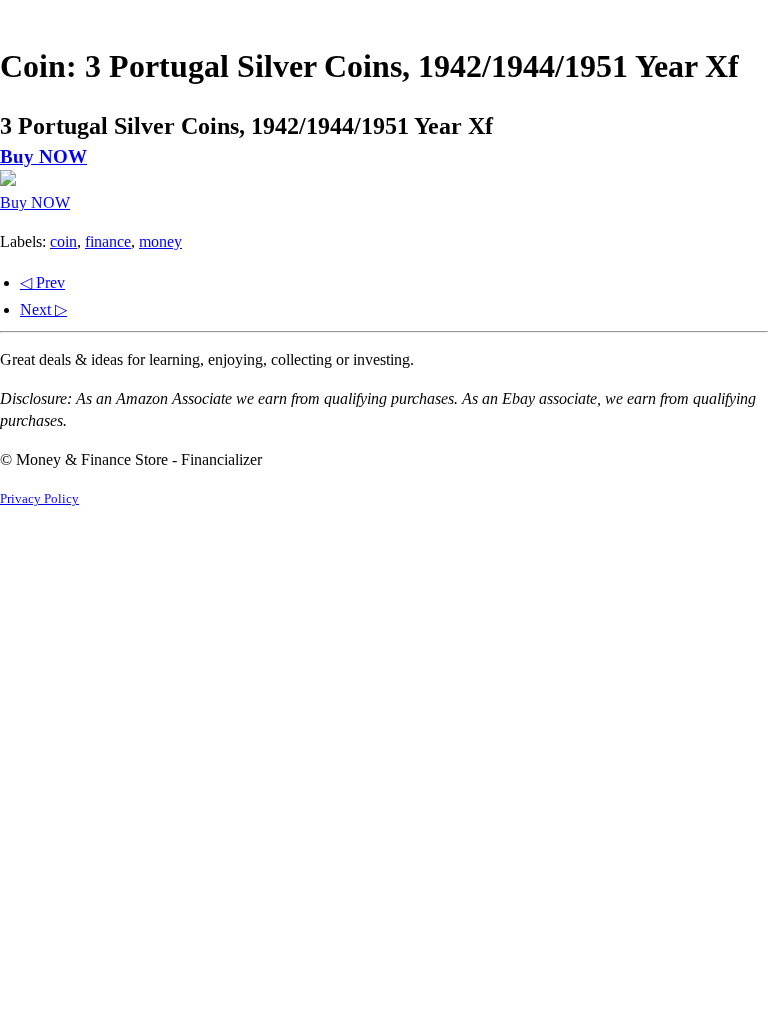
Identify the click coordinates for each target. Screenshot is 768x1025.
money (160, 241)
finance (108, 241)
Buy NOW (43, 156)
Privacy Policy (39, 499)
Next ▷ (43, 309)
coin (63, 241)
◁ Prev (42, 282)
